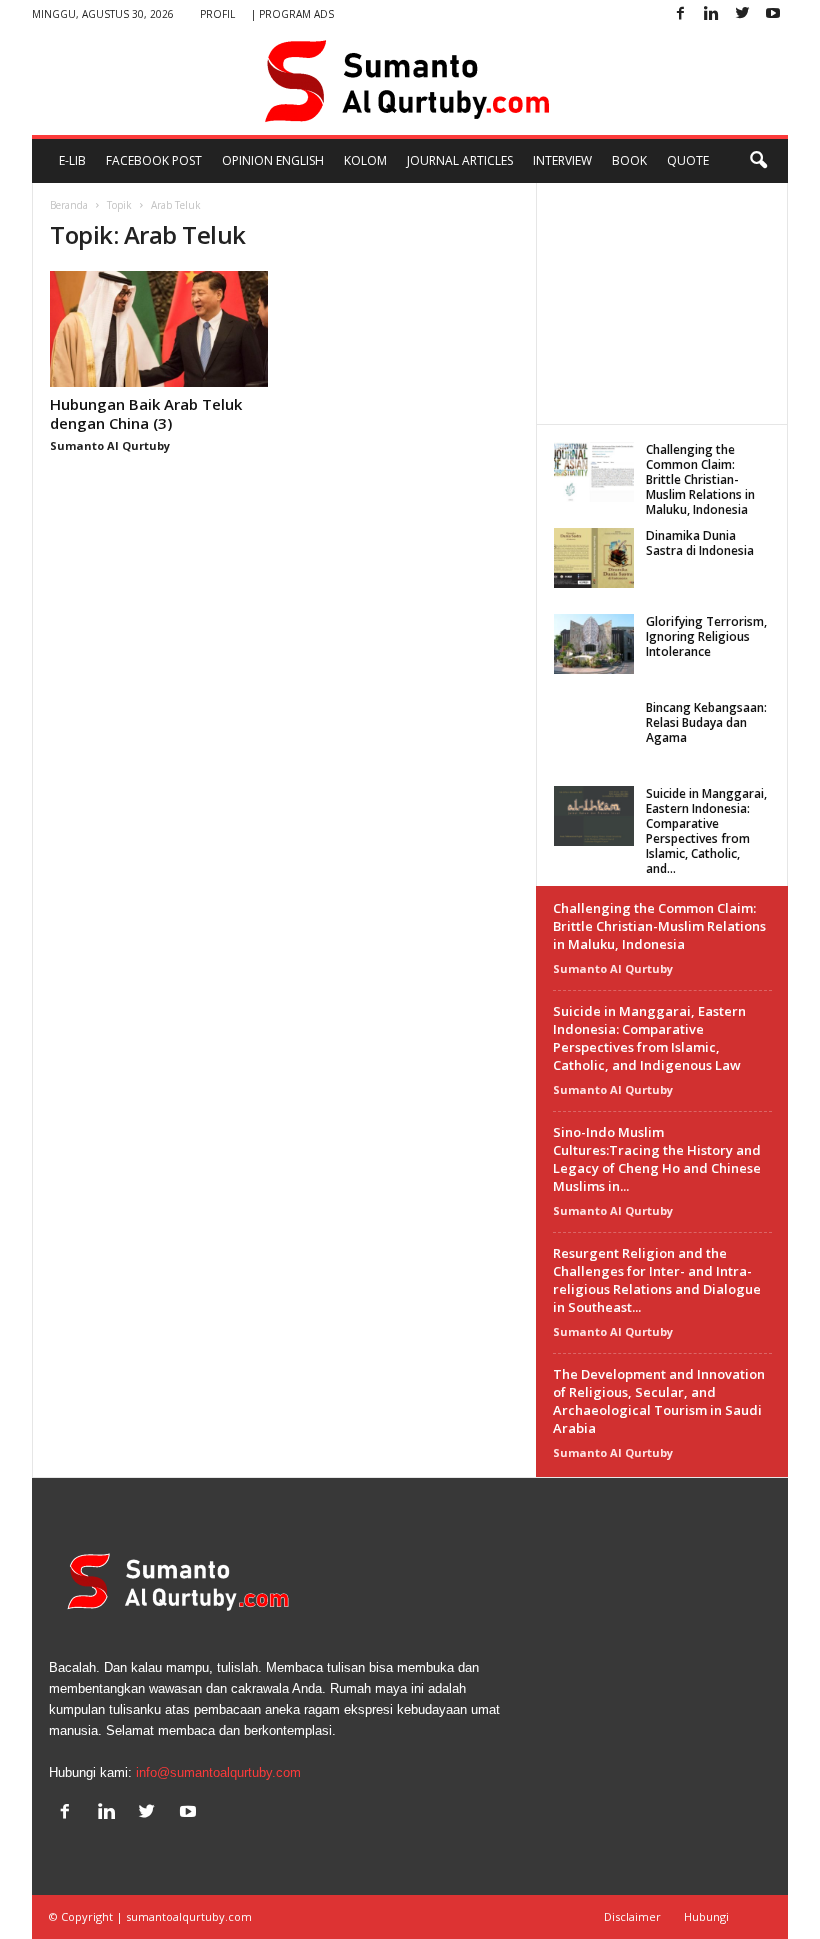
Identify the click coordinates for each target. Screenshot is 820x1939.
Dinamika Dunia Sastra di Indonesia (700, 543)
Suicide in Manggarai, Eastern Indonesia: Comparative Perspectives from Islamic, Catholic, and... (706, 831)
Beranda (69, 205)
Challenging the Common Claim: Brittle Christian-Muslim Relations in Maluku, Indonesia (700, 479)
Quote (688, 160)
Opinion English (273, 160)
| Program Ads (292, 14)
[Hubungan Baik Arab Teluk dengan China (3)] (159, 329)
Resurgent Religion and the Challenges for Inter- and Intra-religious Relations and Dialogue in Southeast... (657, 1280)
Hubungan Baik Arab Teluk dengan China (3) (146, 413)
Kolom (365, 160)
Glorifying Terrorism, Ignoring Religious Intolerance (706, 636)
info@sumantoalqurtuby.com (218, 1772)
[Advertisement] (663, 303)
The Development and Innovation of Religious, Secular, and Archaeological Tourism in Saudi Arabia (659, 1401)
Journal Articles (460, 160)
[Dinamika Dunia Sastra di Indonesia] (594, 558)
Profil (217, 14)
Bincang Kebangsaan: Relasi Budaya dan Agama (706, 722)
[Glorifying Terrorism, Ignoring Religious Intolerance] (594, 644)
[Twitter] (742, 14)
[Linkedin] (711, 14)
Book (629, 160)
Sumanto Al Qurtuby (110, 445)
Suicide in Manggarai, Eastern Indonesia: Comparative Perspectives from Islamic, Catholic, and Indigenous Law (649, 1038)
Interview (562, 160)
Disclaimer (632, 1916)
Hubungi (706, 1916)
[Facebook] (680, 14)
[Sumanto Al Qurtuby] (410, 82)
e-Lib (72, 160)
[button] (758, 161)
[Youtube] (773, 14)
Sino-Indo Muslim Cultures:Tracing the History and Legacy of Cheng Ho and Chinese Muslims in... (657, 1159)
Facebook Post (154, 160)
